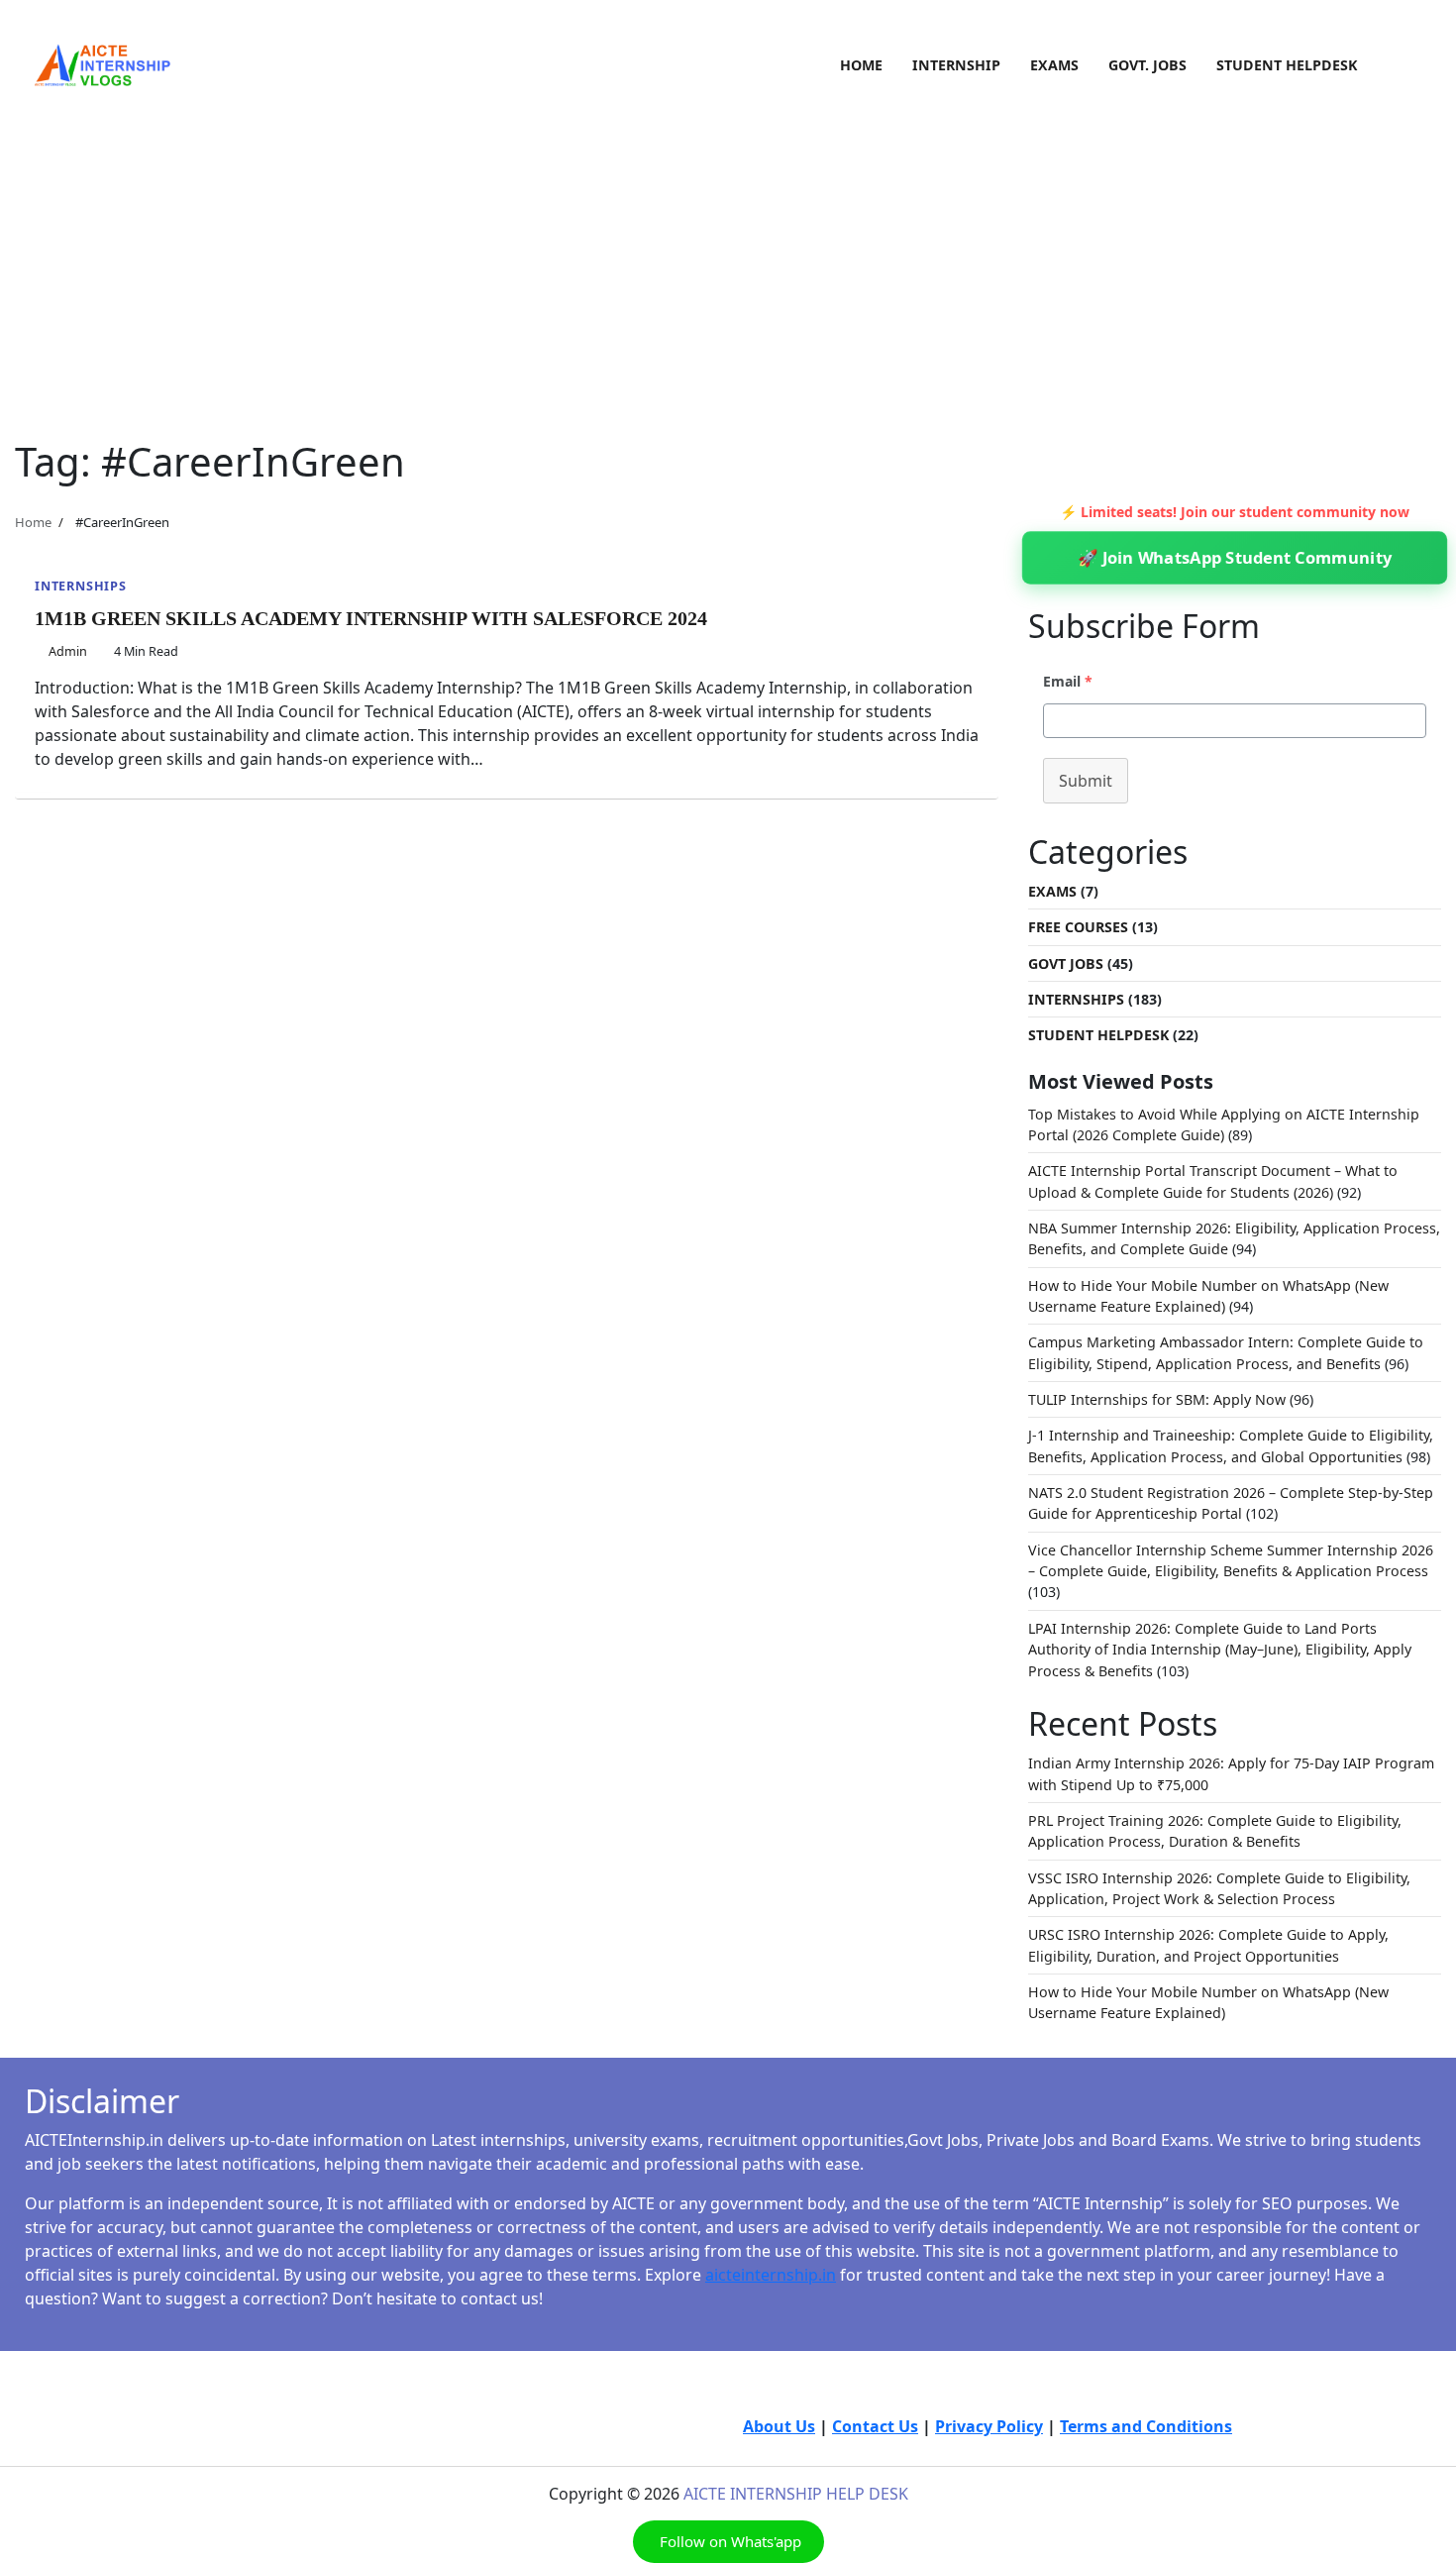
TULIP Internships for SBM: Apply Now (1157, 1399)
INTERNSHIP (956, 65)
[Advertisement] (728, 250)
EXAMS (1054, 65)
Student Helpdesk (1098, 1035)
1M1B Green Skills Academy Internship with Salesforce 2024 (371, 618)
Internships (81, 586)
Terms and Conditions (1146, 2426)
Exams (1052, 891)
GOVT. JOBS (1147, 65)
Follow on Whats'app (728, 2541)
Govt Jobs (1066, 963)
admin (68, 651)
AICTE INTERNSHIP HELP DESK (796, 2494)
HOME (861, 65)
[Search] (1406, 65)
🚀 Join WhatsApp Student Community (1234, 558)
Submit (1086, 781)
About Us (779, 2426)
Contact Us (875, 2426)
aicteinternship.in (771, 2275)
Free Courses (1078, 927)
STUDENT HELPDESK (1287, 65)
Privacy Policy (989, 2426)
